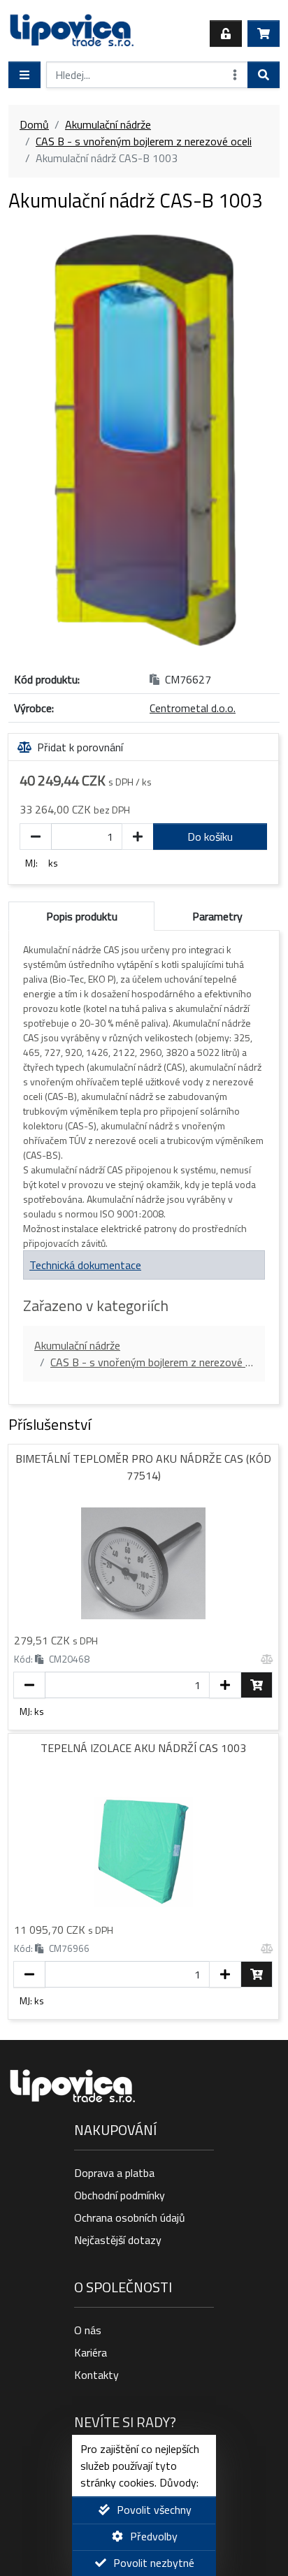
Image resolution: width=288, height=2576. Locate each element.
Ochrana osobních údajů (130, 2217)
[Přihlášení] (226, 34)
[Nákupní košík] (264, 34)
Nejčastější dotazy (118, 2240)
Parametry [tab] (217, 916)
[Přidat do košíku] (257, 1685)
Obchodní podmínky (120, 2195)
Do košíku (210, 837)
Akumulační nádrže (108, 124)
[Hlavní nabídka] (24, 75)
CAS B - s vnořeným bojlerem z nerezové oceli (144, 141)
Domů (34, 124)
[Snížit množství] (36, 837)
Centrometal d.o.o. (193, 708)
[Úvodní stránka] (72, 34)
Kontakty (96, 2375)
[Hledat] (264, 75)
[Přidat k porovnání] (267, 1659)
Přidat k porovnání (80, 747)
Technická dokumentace (85, 1265)
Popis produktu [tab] (82, 916)
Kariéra (91, 2352)
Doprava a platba (114, 2173)
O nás (88, 2330)
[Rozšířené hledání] (235, 75)
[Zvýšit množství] (138, 837)
